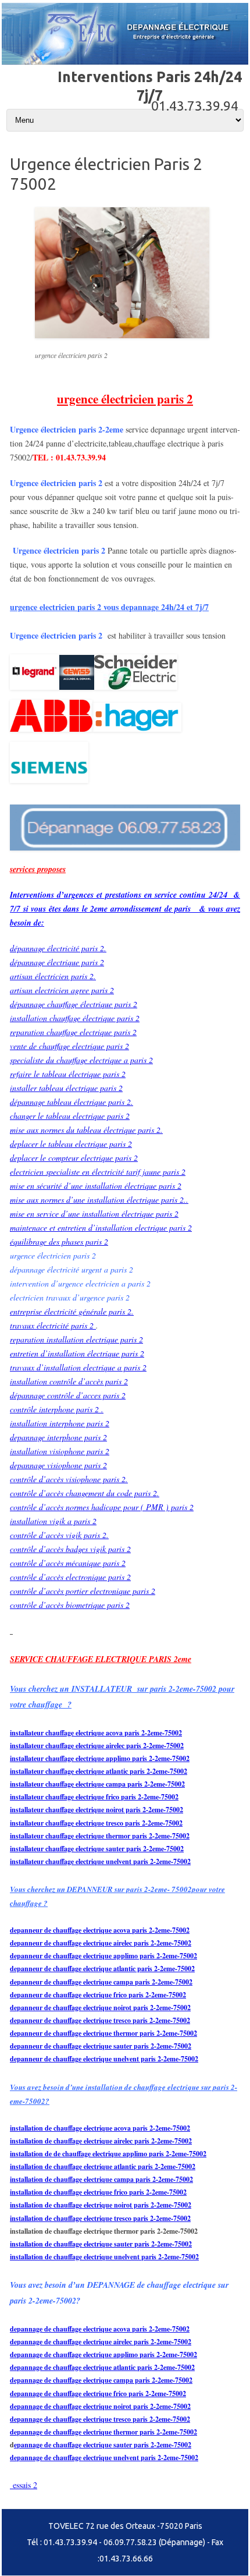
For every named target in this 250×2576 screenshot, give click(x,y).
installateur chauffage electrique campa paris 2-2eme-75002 (97, 1784)
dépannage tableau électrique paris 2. (72, 1102)
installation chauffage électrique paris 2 (75, 1018)
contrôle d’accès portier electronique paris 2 (83, 1591)
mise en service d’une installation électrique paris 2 (94, 1213)
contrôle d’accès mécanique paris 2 (68, 1563)
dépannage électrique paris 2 (57, 962)
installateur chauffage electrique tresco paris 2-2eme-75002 (96, 1823)
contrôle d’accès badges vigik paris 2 (70, 1549)
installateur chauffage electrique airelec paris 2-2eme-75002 (97, 1746)
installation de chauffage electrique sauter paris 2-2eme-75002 (101, 2244)
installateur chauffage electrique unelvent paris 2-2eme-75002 (100, 1861)
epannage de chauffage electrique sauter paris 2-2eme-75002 (103, 2445)
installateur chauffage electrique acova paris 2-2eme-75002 (96, 1733)
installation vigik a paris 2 (53, 1521)
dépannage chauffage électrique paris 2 (74, 1004)
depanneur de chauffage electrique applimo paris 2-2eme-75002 (103, 1956)
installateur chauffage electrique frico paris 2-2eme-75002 (94, 1797)
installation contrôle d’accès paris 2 (69, 1381)
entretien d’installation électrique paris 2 (77, 1353)
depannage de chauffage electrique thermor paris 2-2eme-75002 (103, 2432)
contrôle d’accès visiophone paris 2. (69, 1479)
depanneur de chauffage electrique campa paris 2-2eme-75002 (101, 1982)
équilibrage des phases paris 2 (59, 1241)
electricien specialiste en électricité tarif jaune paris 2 (98, 1172)
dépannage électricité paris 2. (58, 948)
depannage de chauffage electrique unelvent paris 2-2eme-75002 (104, 2458)
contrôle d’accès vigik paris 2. (59, 1535)
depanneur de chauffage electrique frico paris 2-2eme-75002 (98, 1995)
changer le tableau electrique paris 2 (70, 1116)
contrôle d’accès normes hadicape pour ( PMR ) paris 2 (102, 1507)
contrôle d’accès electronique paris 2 (70, 1577)
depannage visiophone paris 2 (58, 1465)
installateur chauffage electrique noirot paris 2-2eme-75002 (97, 1810)
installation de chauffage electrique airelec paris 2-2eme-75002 (101, 2141)
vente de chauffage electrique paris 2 (69, 1046)
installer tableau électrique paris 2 (66, 1088)
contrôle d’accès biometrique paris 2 (70, 1605)
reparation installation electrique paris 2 (76, 1339)
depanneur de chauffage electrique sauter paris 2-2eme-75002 (101, 2046)
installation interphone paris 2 (60, 1423)
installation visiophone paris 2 (60, 1451)
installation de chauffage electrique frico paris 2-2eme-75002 (98, 2192)
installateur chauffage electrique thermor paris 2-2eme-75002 (100, 1836)
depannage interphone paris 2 (58, 1437)
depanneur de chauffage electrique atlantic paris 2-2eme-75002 (102, 1969)
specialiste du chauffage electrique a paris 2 (81, 1060)
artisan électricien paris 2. (53, 976)
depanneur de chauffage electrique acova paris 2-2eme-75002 (100, 1930)
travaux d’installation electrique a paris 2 (78, 1367)
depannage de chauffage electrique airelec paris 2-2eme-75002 (101, 2342)
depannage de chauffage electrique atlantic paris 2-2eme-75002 (102, 2367)
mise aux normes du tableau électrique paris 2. (86, 1130)
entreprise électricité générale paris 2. (72, 1311)
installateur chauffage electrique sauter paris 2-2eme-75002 (97, 1849)
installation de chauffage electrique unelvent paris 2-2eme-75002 (104, 2257)
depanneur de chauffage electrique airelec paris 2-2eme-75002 (101, 1943)
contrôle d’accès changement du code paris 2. (85, 1493)
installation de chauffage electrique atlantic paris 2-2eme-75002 (103, 2166)
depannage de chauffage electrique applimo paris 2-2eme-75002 (103, 2354)
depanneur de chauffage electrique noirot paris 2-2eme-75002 (100, 2008)
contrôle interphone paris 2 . (57, 1409)
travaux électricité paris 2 (53, 1325)
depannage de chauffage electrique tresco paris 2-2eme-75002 (100, 2419)
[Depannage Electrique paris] (125, 62)
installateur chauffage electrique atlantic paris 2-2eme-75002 (99, 1771)
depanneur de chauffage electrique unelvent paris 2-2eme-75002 (104, 2059)
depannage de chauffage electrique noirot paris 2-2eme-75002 (100, 2406)
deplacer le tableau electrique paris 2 (71, 1144)
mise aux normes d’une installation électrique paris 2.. (99, 1200)
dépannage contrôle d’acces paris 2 (68, 1395)
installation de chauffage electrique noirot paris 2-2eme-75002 (101, 2205)
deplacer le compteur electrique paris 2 (74, 1158)
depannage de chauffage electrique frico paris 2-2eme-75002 (98, 2393)
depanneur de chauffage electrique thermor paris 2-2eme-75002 (103, 2033)
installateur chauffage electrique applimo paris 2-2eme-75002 (100, 1758)
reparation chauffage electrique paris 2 (73, 1032)
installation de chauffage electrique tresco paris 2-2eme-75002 (100, 2218)
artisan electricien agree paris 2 (62, 990)
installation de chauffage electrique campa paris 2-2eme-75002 (101, 2179)
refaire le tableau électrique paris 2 (68, 1074)
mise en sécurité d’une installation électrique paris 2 (96, 1186)
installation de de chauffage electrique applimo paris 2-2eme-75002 (108, 2154)
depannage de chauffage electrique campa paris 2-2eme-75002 (101, 2380)
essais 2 (24, 2485)
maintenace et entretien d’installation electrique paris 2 (101, 1227)
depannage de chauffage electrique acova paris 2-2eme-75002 (100, 2329)
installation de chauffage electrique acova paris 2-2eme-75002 (100, 2128)
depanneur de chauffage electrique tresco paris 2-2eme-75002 (100, 2020)
